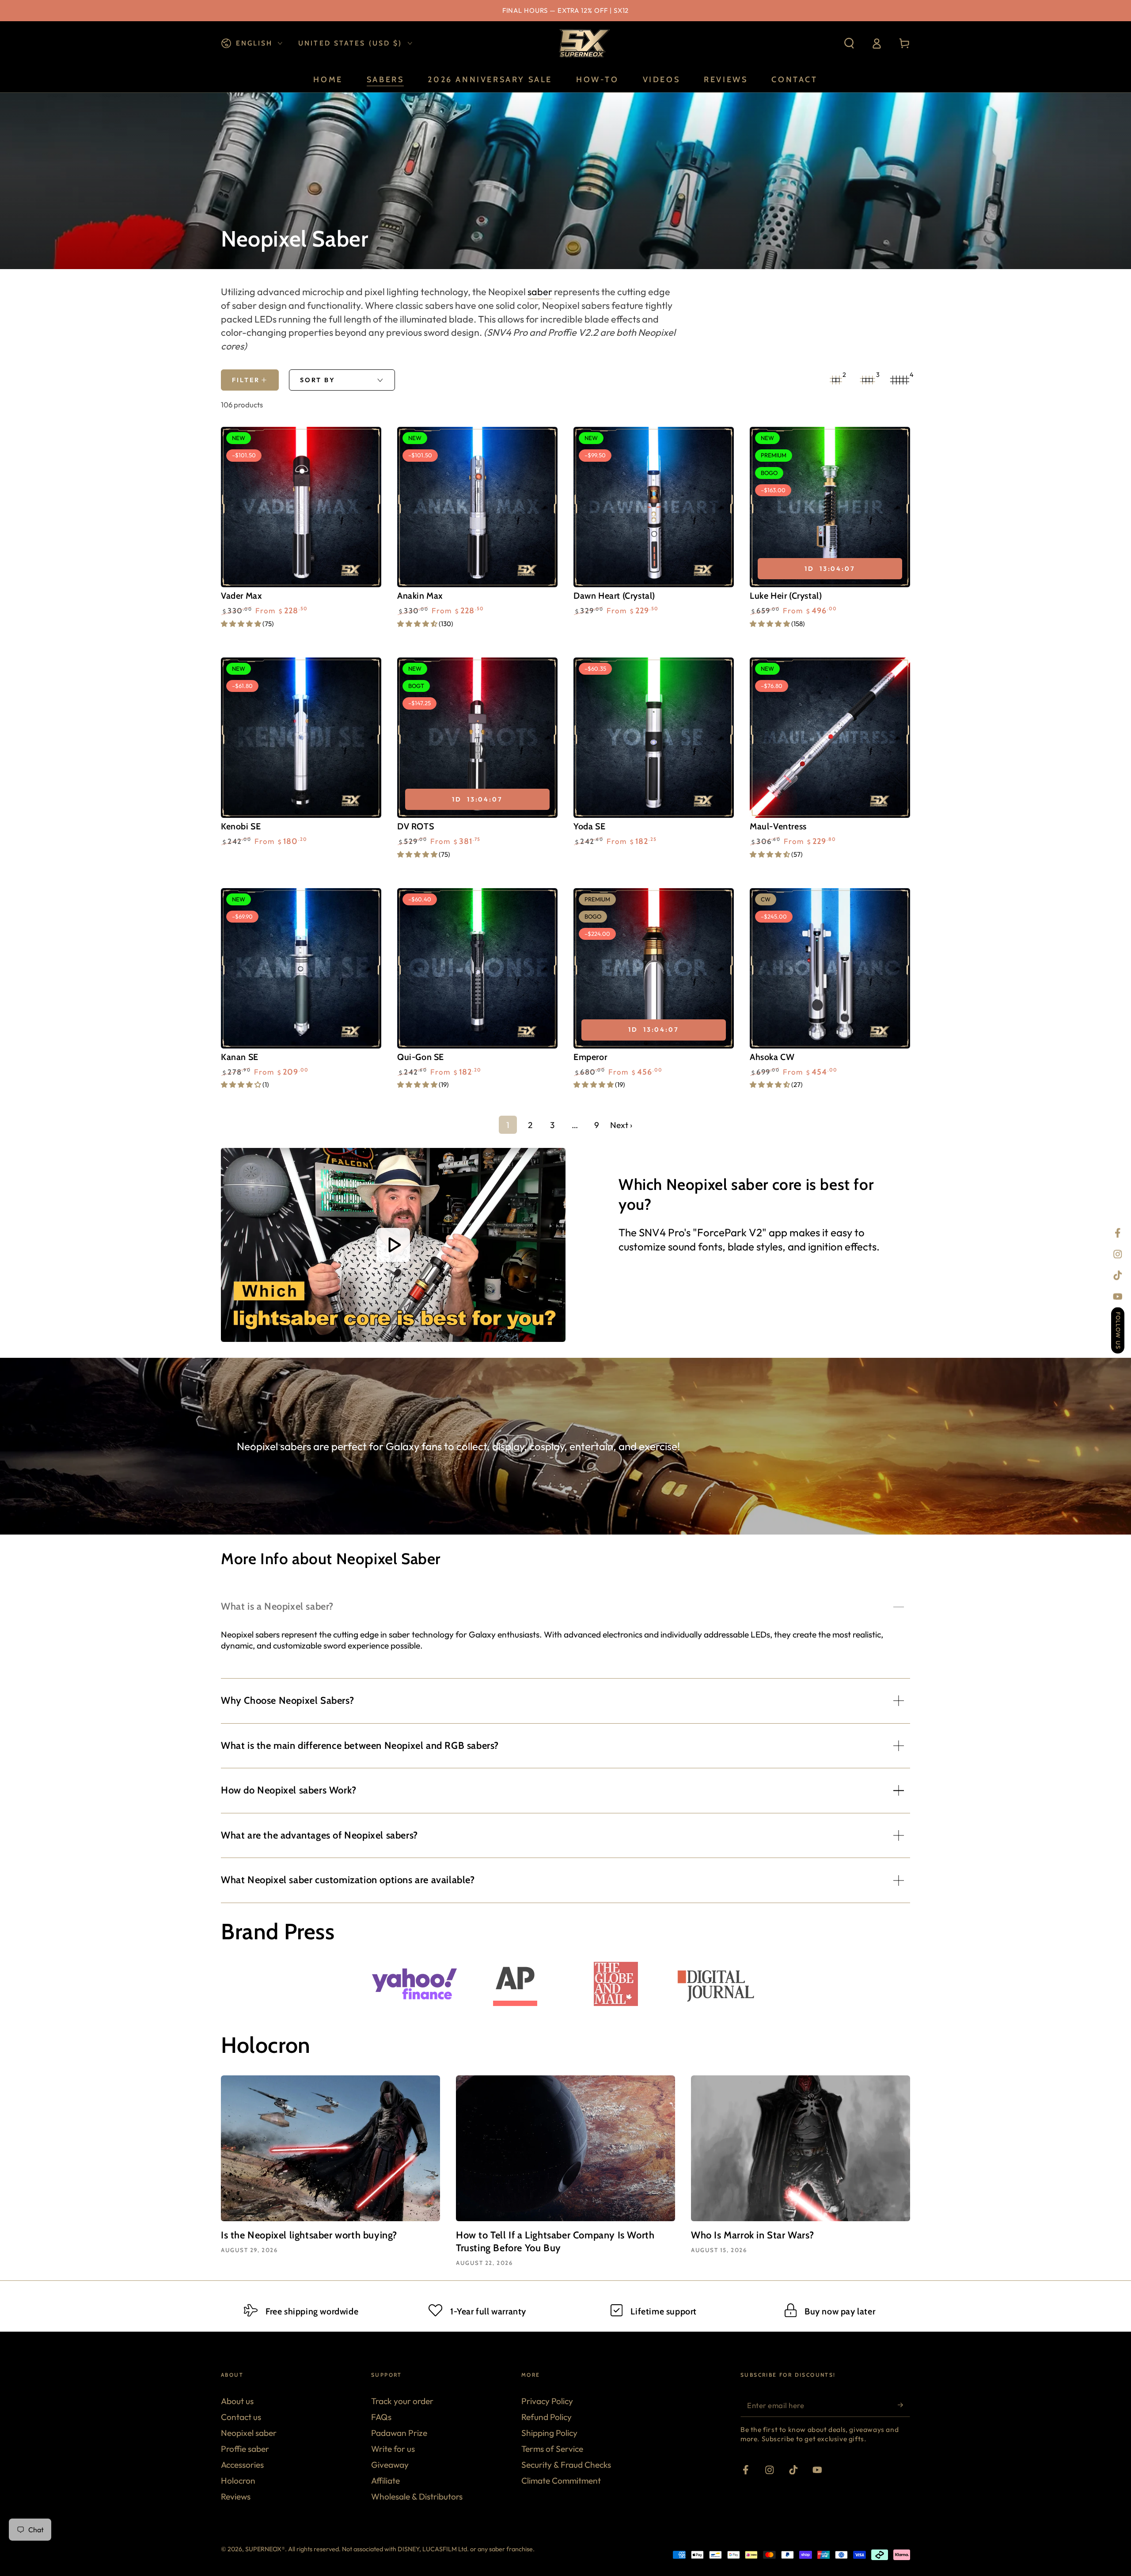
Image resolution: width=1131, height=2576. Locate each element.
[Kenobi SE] (301, 738)
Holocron (238, 2481)
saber (540, 292)
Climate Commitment (561, 2481)
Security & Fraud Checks (566, 2465)
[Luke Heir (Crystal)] (830, 507)
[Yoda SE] (654, 738)
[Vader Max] (301, 507)
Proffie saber (245, 2449)
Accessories (242, 2465)
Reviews (236, 2496)
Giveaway (390, 2465)
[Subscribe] (904, 2405)
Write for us (393, 2449)
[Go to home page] (583, 43)
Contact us (241, 2417)
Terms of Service (552, 2449)
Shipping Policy (549, 2433)
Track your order (402, 2401)
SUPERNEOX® (265, 2549)
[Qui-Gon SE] (477, 968)
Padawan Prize (399, 2433)
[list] (565, 2310)
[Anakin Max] (477, 507)
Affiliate (385, 2481)
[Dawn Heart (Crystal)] (654, 507)
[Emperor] (654, 968)
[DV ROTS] (477, 738)
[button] (849, 44)
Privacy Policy (547, 2401)
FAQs (381, 2417)
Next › (621, 1125)
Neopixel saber (249, 2433)
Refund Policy (547, 2417)
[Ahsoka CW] (830, 968)
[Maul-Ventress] (830, 738)
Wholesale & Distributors (417, 2496)
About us (237, 2401)
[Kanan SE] (301, 968)
